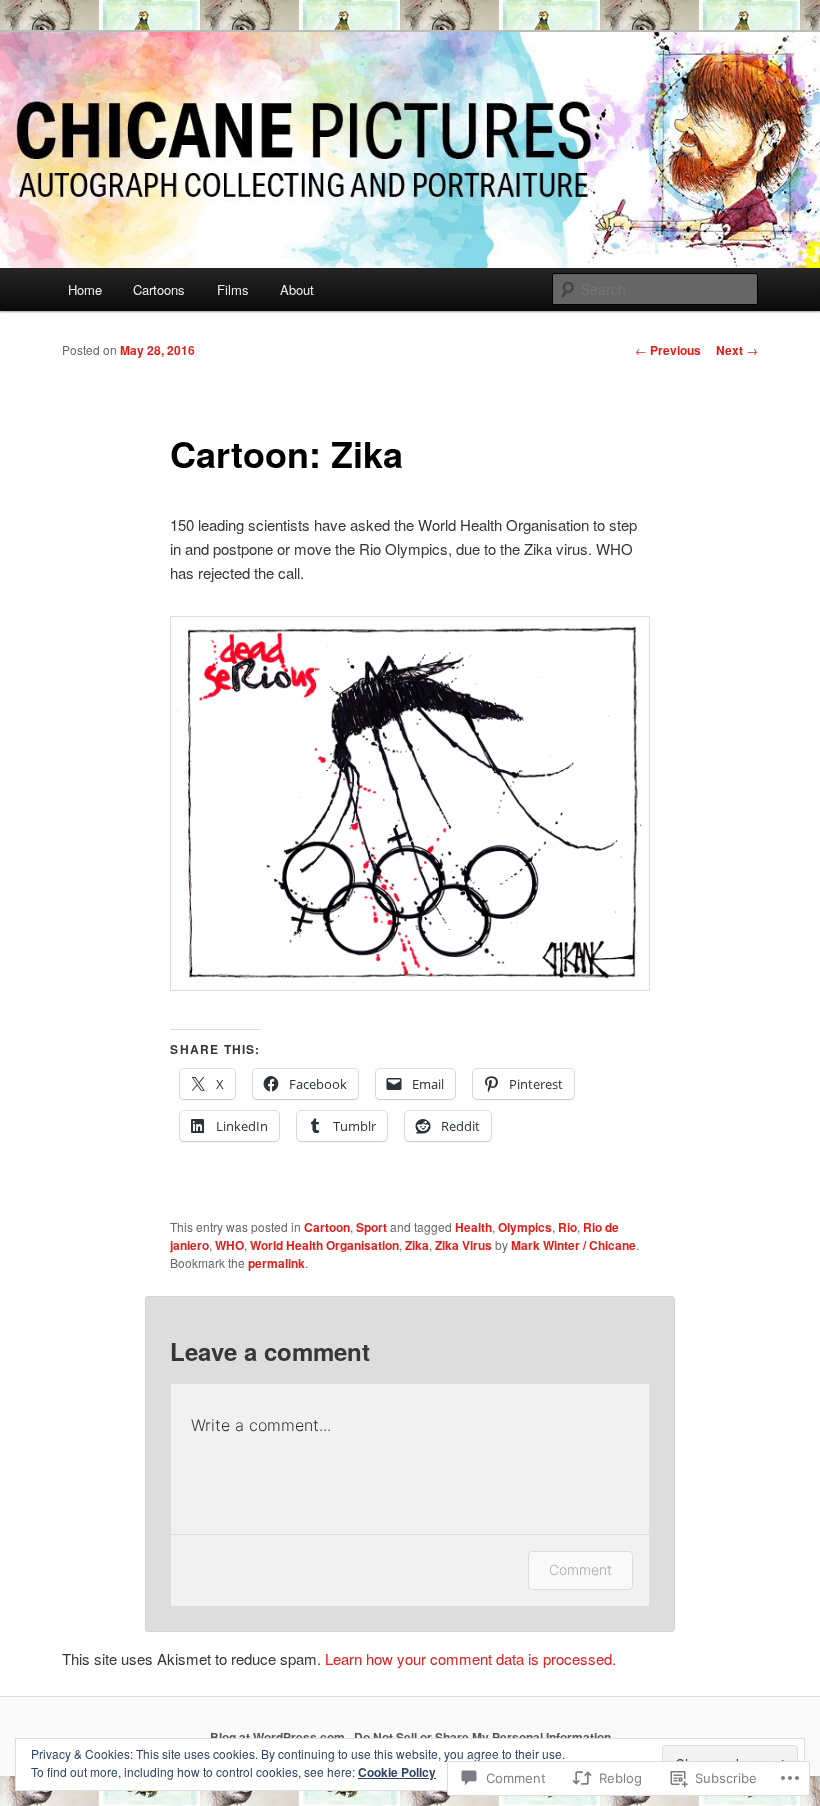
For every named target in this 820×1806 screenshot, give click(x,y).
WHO (229, 1245)
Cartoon (327, 1227)
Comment (580, 1569)
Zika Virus (463, 1245)
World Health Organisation (324, 1245)
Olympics (525, 1227)
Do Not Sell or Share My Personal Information (482, 1737)
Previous (668, 350)
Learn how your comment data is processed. (470, 1658)
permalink (276, 1263)
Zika (417, 1245)
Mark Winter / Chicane (573, 1245)
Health (473, 1227)
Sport (371, 1227)
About (297, 289)
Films (233, 289)
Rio (567, 1227)
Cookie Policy (397, 1772)
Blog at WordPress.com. (279, 1737)
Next (737, 350)
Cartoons (159, 289)
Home (85, 289)
